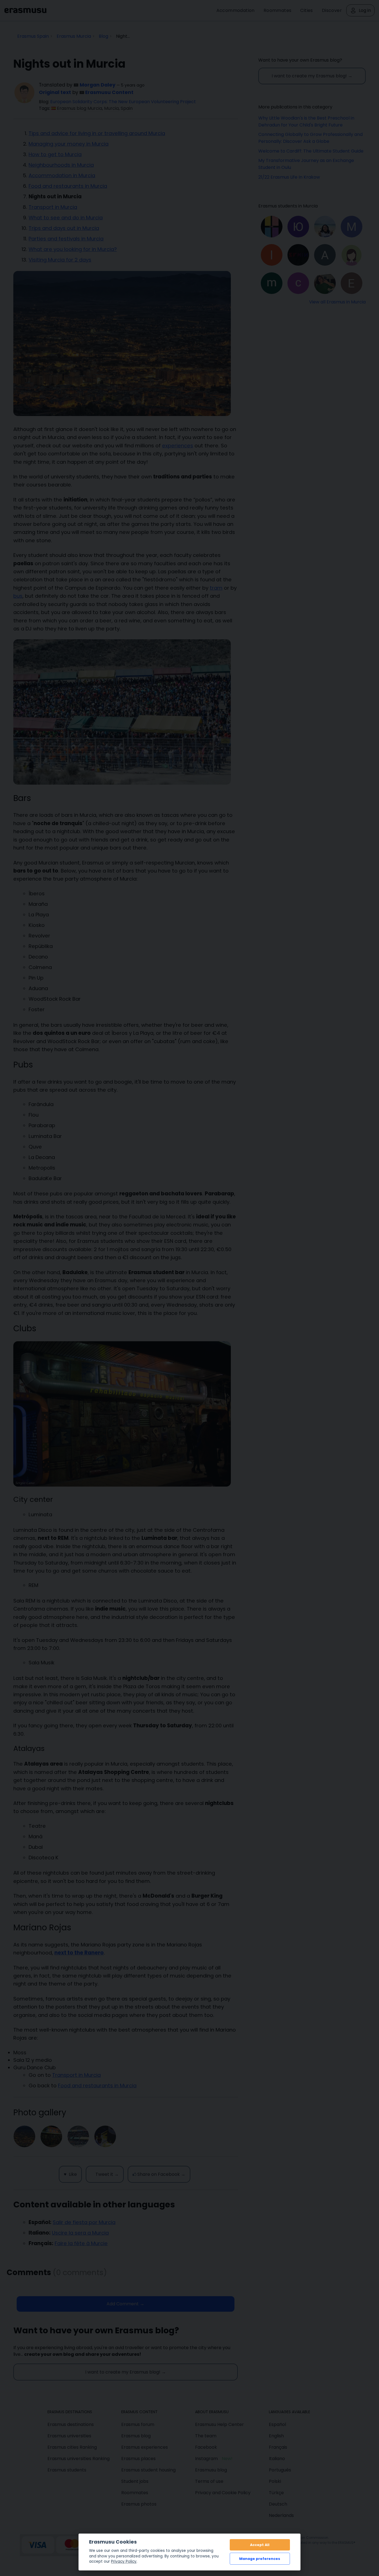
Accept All (260, 2545)
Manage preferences (260, 2559)
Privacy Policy (124, 2561)
